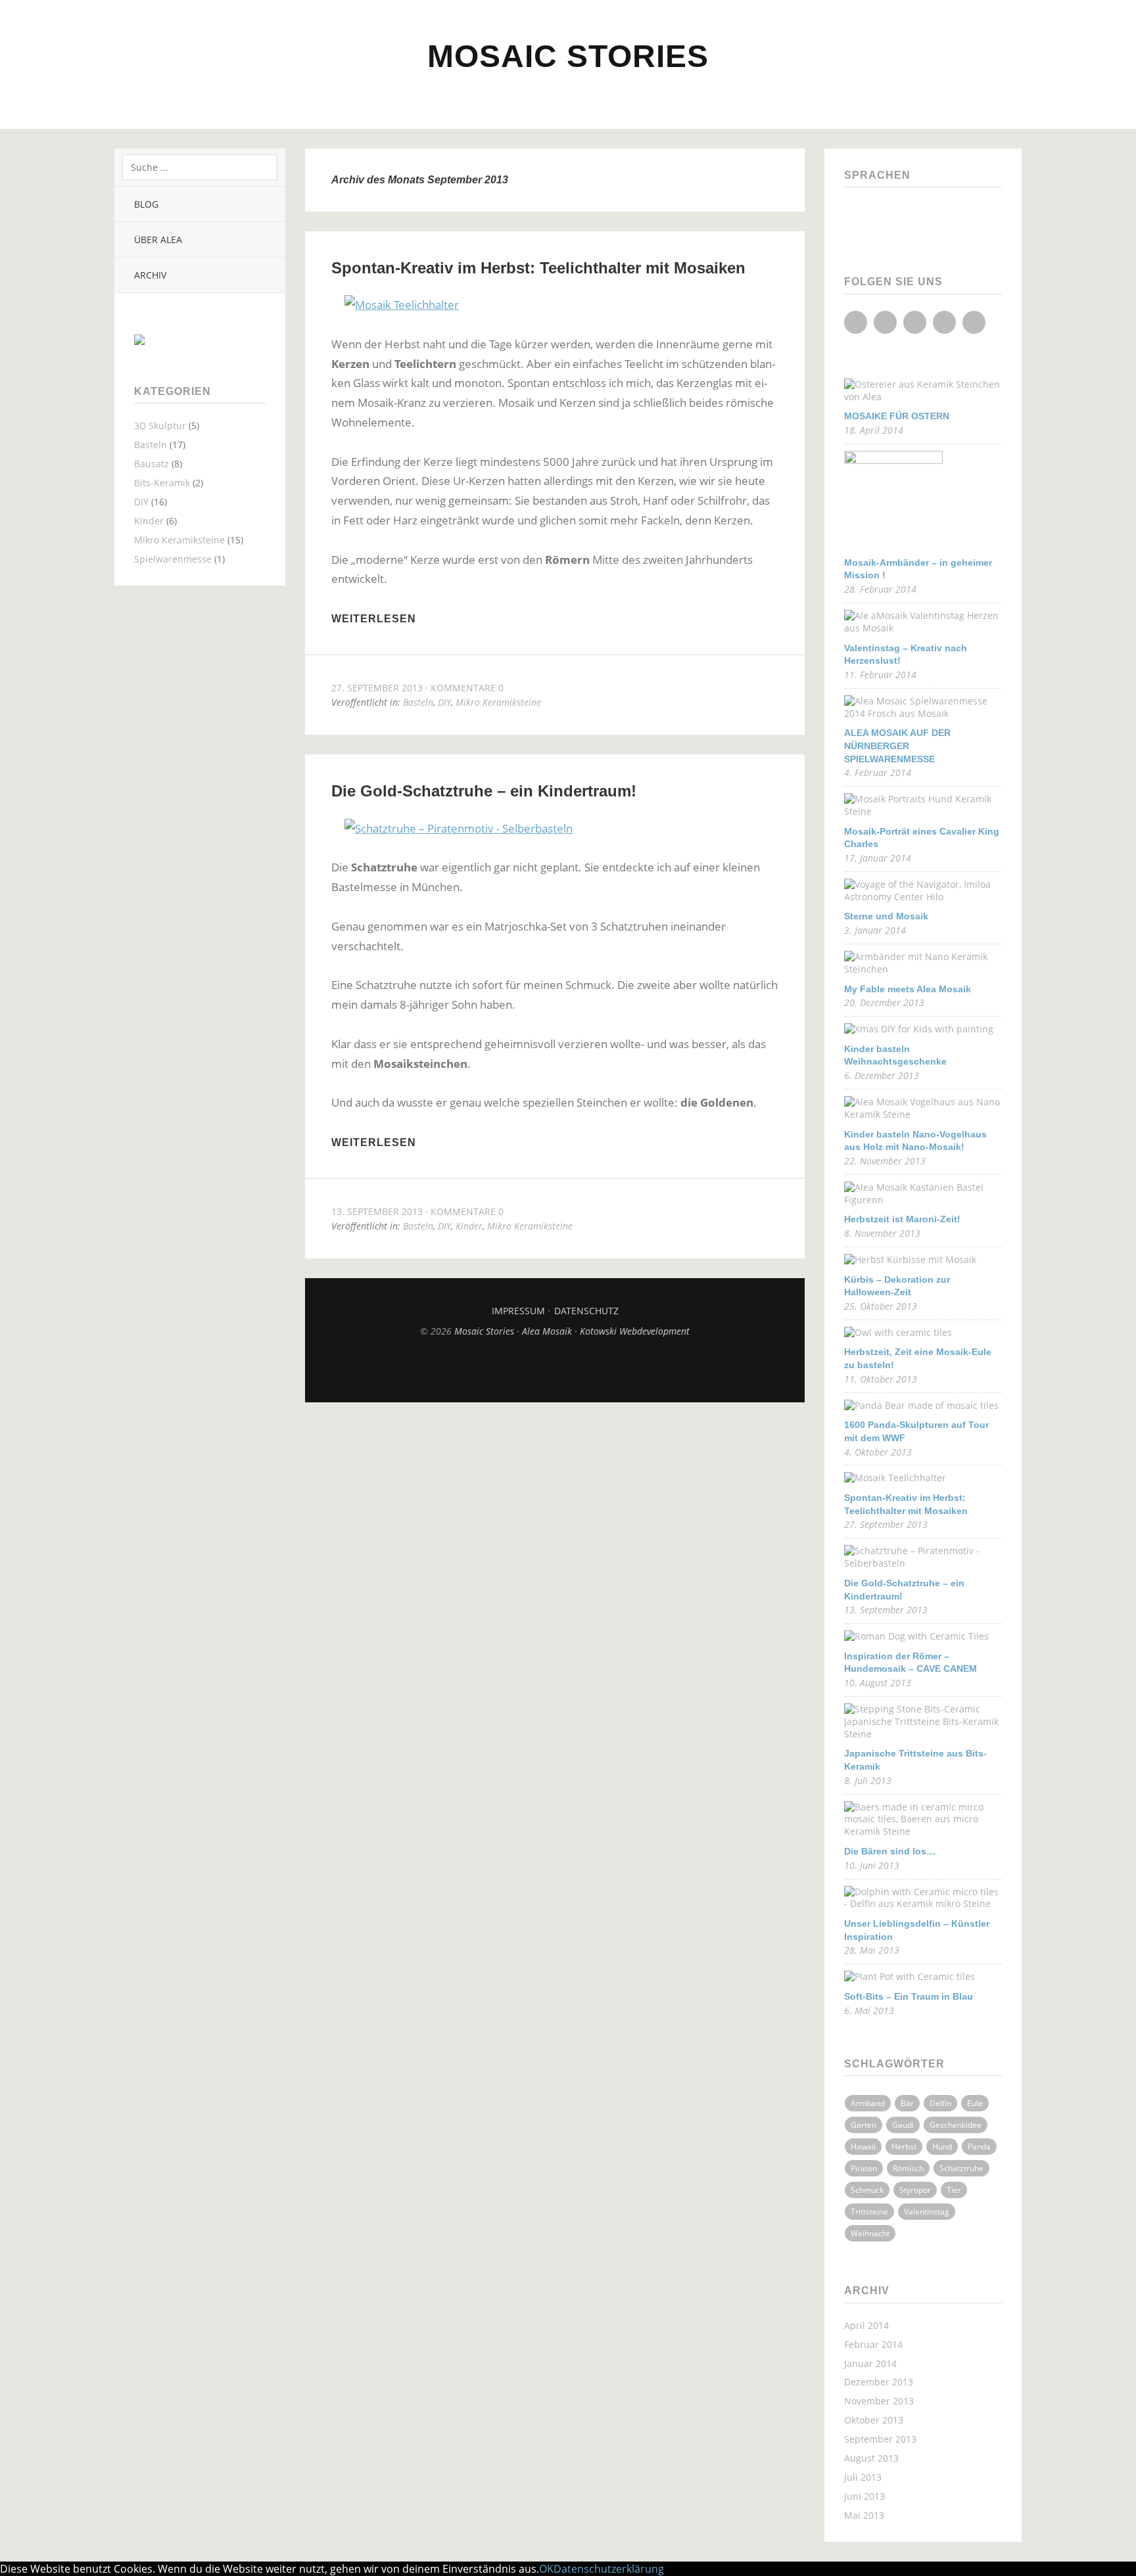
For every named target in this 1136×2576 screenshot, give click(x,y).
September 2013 (880, 2439)
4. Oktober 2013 (878, 1452)
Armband (868, 2103)
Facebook (856, 322)
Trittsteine (869, 2212)
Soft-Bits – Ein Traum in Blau (909, 1996)
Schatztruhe (961, 2168)
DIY (141, 502)
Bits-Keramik (162, 483)
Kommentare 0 (467, 688)
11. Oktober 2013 (881, 1379)
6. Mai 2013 (869, 2011)
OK (546, 2569)
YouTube (915, 322)
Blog (146, 204)
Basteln (151, 445)
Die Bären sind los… (890, 1851)
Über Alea (158, 240)
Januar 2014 (870, 2363)
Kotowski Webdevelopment (635, 1331)
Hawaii (863, 2147)
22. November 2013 (885, 1161)
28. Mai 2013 (872, 1950)
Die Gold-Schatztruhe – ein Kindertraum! (484, 791)
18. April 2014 (874, 430)
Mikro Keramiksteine (179, 540)
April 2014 (866, 2325)
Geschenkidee (956, 2125)
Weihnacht (870, 2233)
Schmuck (867, 2190)
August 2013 (871, 2458)
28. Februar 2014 (880, 589)
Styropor (915, 2190)
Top (555, 1369)
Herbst (904, 2147)
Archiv (150, 275)
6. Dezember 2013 (882, 1075)
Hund (942, 2147)
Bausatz (152, 464)
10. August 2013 (878, 1683)
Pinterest (944, 322)
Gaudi (903, 2125)
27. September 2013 (377, 688)
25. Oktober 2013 (881, 1306)
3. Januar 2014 (875, 930)
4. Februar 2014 (878, 772)
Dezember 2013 (879, 2382)
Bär (907, 2103)
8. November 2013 (882, 1233)
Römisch (908, 2168)
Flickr (885, 322)
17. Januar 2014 (878, 858)
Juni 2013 (864, 2496)
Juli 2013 (863, 2477)
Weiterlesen (374, 619)
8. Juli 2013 (868, 1781)
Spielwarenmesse (173, 559)
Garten (864, 2125)
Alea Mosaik (548, 1331)
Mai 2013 (864, 2515)
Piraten (864, 2168)
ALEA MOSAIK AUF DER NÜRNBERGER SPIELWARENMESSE (897, 746)
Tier (954, 2190)
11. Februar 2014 (880, 675)
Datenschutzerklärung (609, 2569)
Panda (979, 2147)
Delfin (940, 2103)
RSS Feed (974, 322)
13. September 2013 (377, 1211)
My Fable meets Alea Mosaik (908, 989)
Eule (975, 2103)
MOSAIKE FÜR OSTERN (897, 416)
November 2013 (879, 2401)
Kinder (149, 521)
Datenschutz (586, 1311)
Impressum (518, 1311)
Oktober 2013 (874, 2420)
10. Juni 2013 (872, 1865)
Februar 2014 (873, 2344)
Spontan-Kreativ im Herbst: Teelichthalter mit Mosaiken (538, 268)
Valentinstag (927, 2212)
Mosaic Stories (568, 56)
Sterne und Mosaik (886, 916)
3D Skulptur (160, 425)
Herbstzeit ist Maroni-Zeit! (902, 1219)
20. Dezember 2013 (884, 1002)
